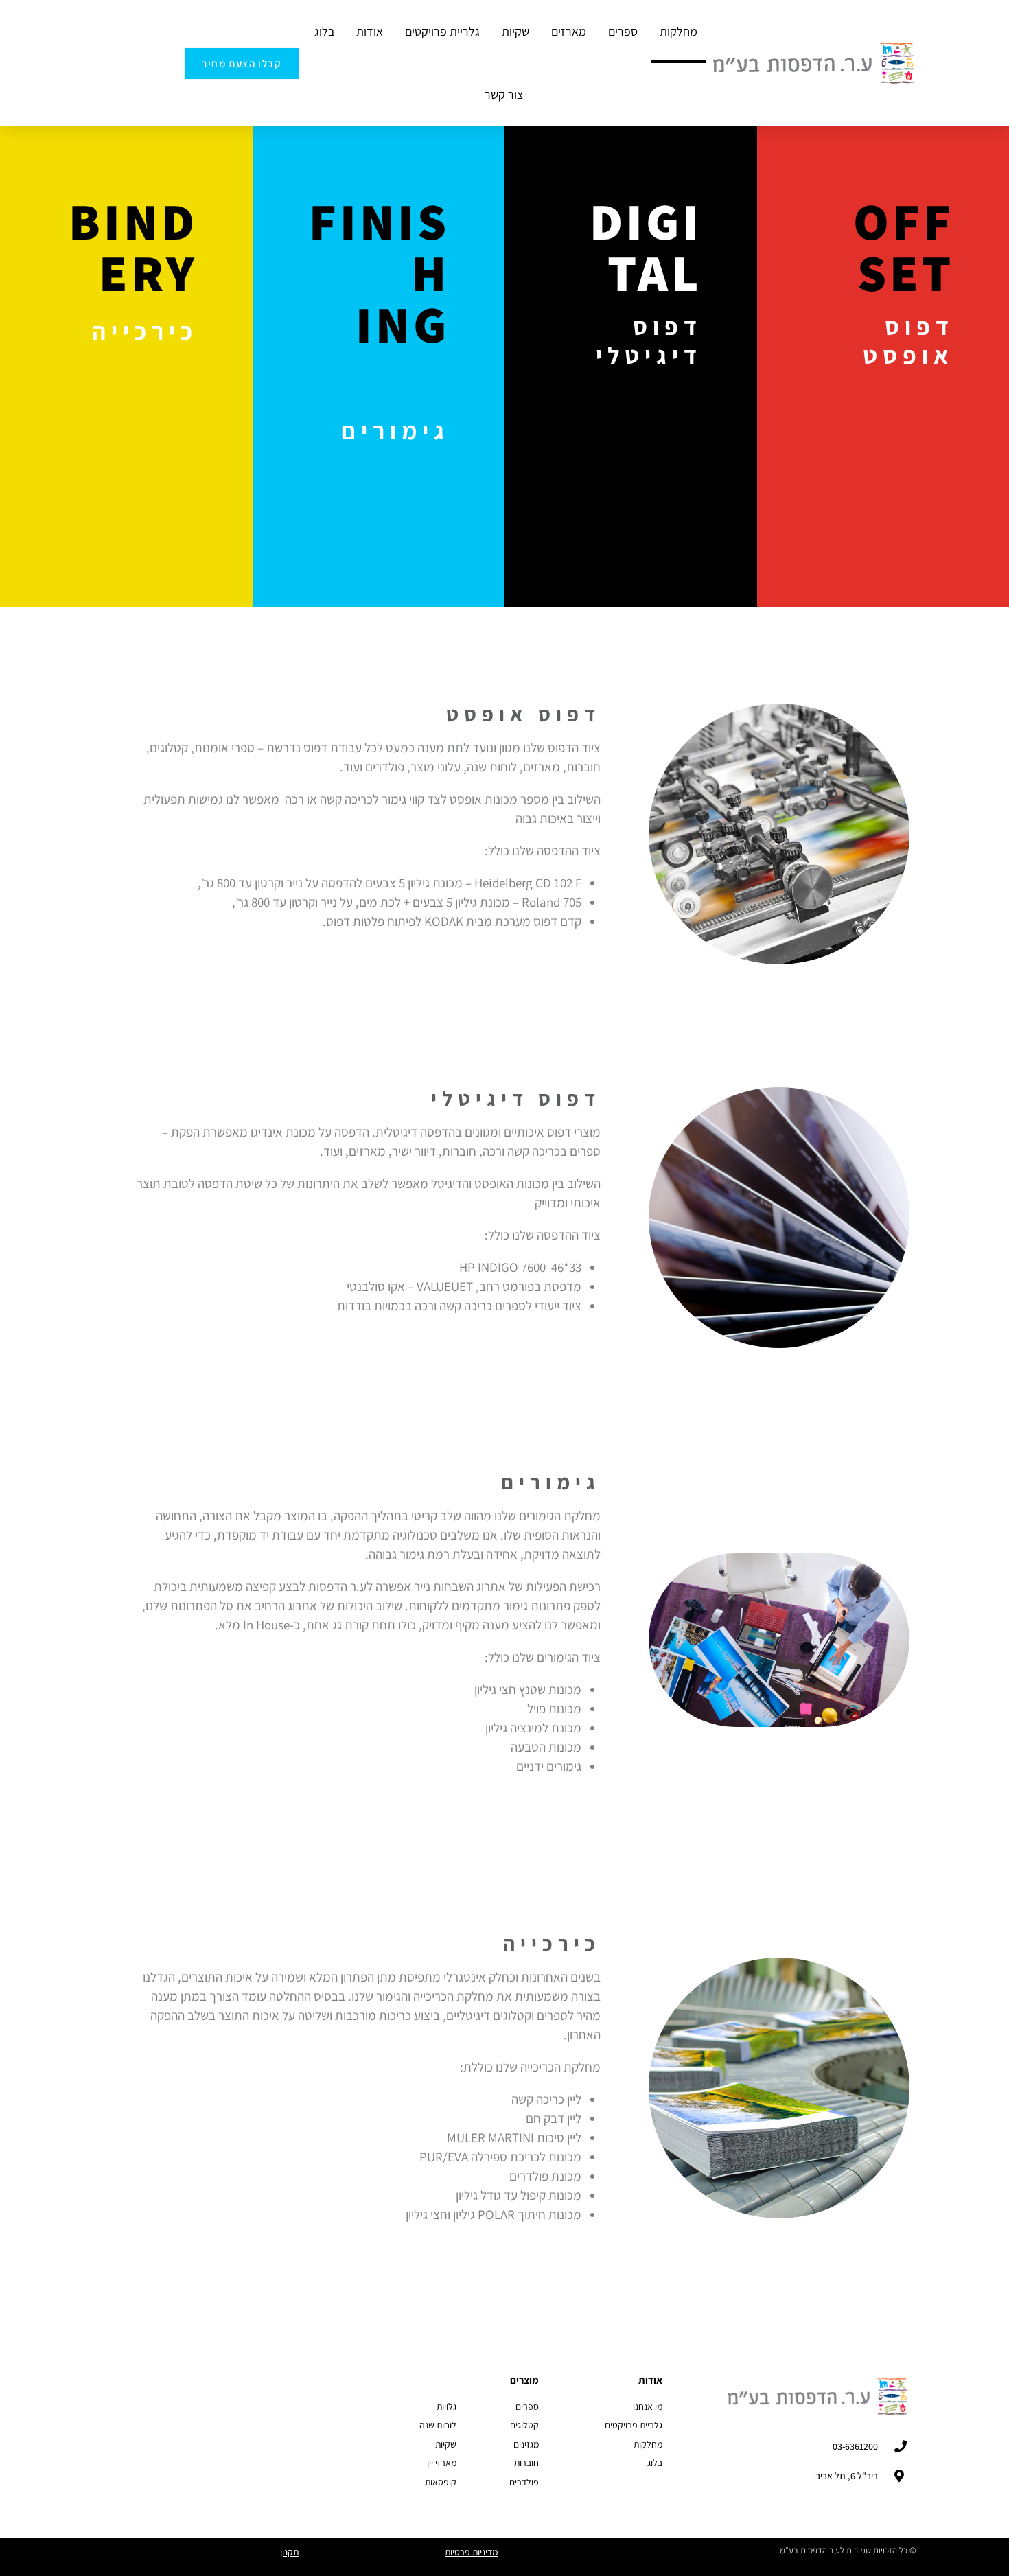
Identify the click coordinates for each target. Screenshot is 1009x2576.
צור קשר (504, 94)
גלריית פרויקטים (442, 31)
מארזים (569, 31)
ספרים (623, 31)
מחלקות (679, 31)
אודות (370, 31)
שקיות (515, 31)
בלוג (324, 31)
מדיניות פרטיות (471, 2552)
